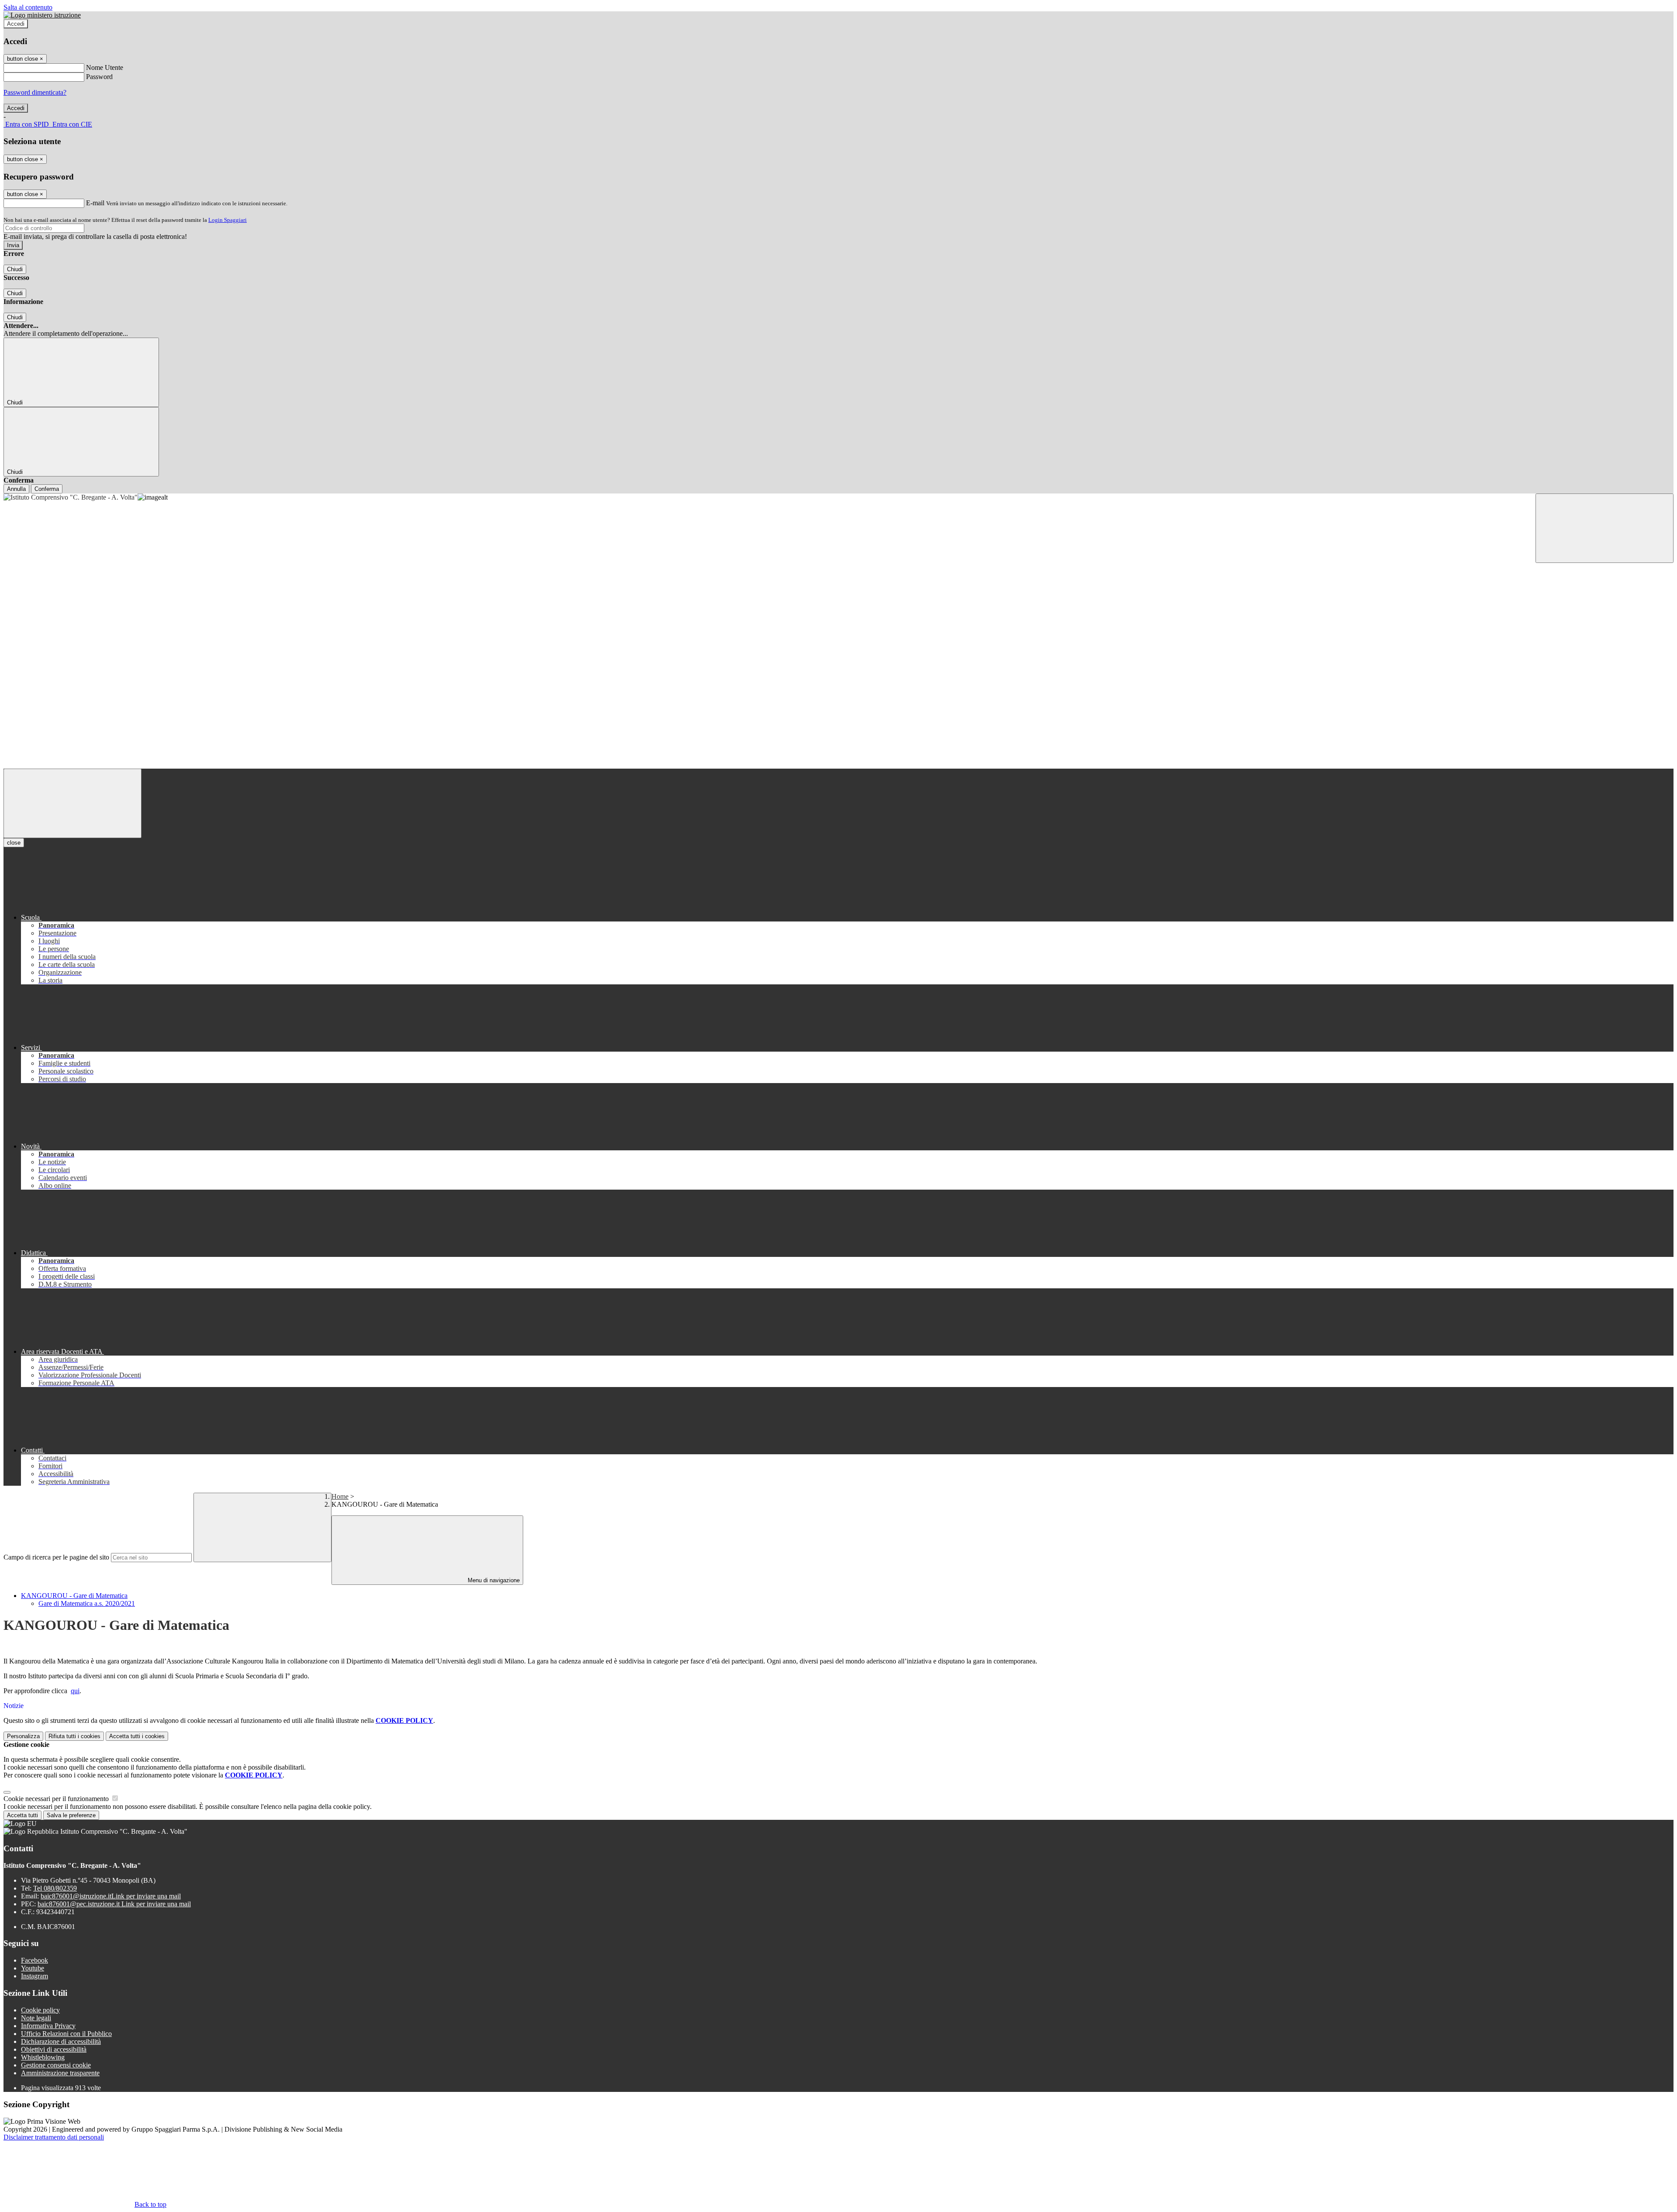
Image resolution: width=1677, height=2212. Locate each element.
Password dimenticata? (35, 92)
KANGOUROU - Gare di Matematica (74, 1596)
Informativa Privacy (48, 2026)
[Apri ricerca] (1605, 528)
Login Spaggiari (228, 220)
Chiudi (15, 269)
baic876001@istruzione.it (111, 1896)
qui (75, 1691)
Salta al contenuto (28, 7)
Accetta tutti (137, 1736)
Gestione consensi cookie (56, 2065)
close (14, 843)
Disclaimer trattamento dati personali (54, 2137)
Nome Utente (105, 67)
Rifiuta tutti (74, 1736)
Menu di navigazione (493, 1580)
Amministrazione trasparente (60, 2073)
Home (340, 1496)
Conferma (47, 489)
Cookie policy (40, 2010)
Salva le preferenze (71, 1815)
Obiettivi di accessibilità (54, 2049)
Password (99, 77)
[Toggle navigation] (72, 803)
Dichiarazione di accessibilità (61, 2041)
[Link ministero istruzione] (42, 15)
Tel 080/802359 (55, 1888)
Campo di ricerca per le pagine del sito (56, 1557)
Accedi (16, 24)
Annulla (16, 489)
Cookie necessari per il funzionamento (57, 1799)
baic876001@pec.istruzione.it (114, 1904)
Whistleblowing (43, 2057)
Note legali (36, 2018)
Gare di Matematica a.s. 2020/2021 (87, 1603)
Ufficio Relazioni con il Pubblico (66, 2034)
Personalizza (23, 1736)
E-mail (95, 203)
